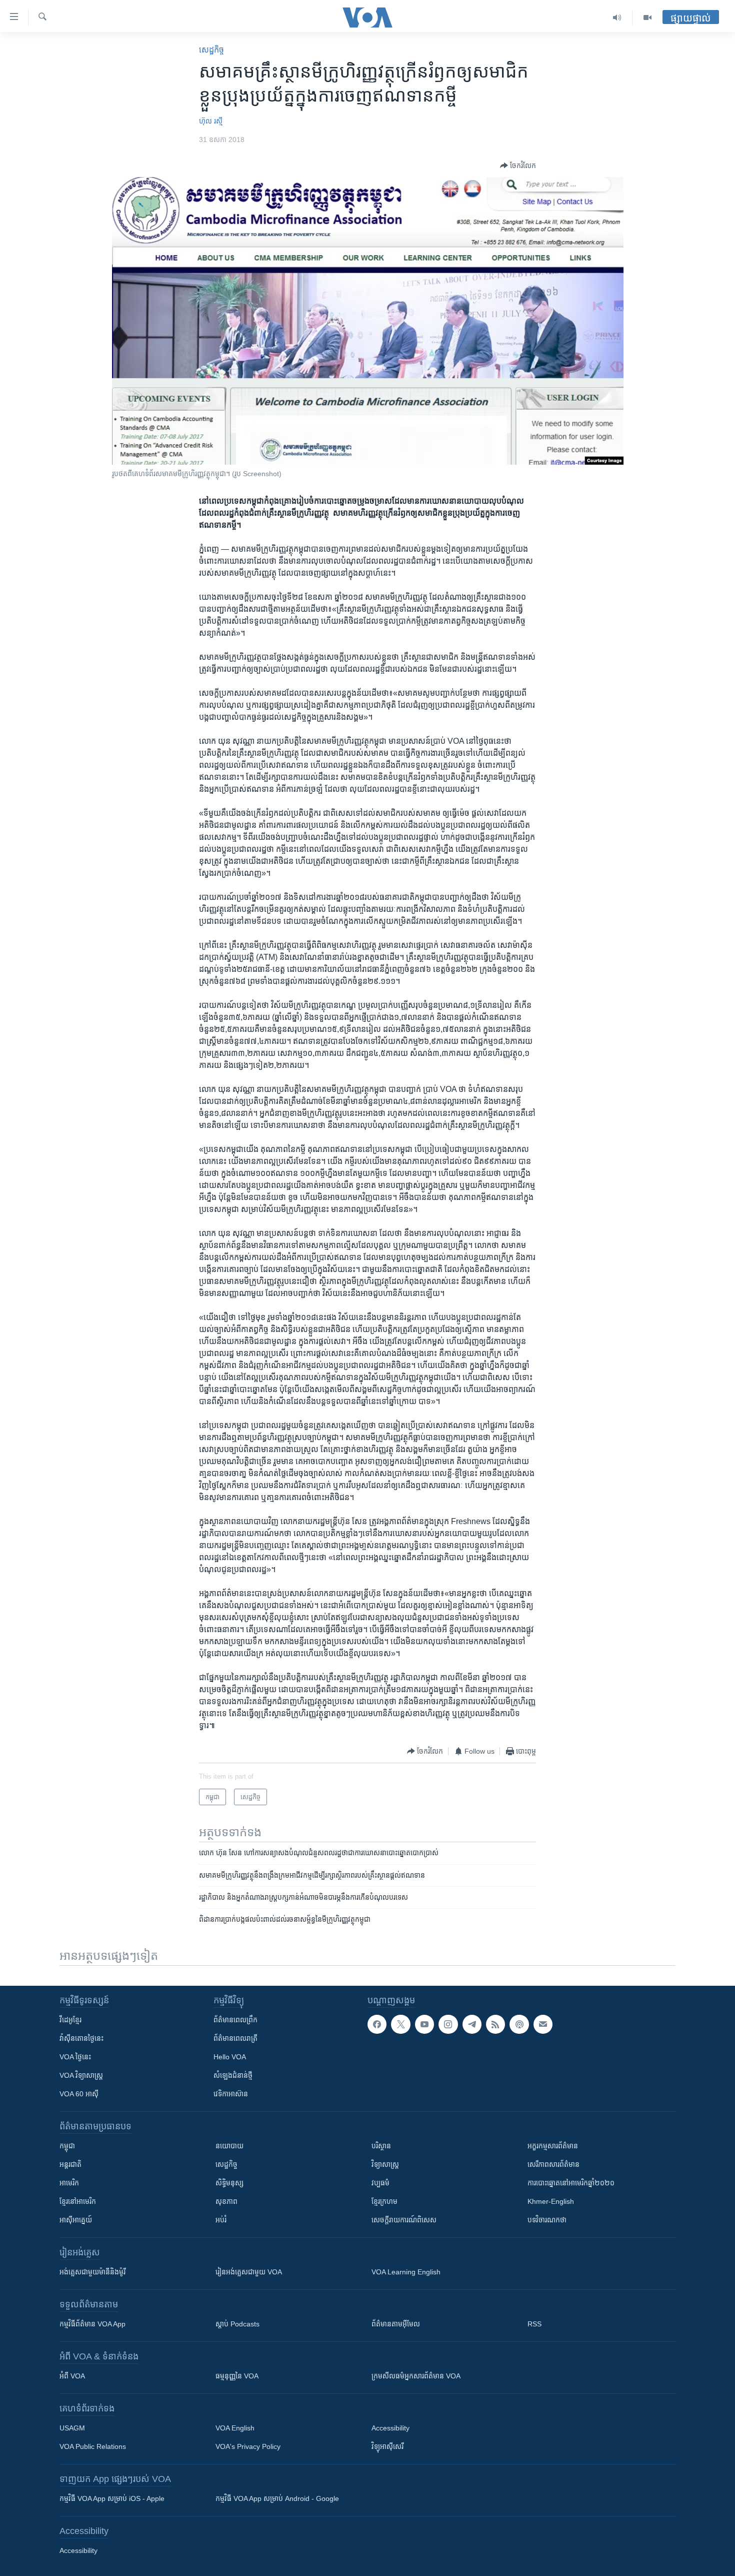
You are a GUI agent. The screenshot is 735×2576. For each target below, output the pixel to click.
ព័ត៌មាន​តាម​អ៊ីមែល (396, 2324)
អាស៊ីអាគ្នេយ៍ (76, 2220)
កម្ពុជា (67, 2146)
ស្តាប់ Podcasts (237, 2324)
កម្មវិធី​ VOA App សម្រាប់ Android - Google (277, 2498)
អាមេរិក (69, 2183)
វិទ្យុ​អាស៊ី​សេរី (387, 2446)
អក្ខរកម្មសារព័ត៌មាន (553, 2146)
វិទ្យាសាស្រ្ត (385, 2164)
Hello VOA (230, 2057)
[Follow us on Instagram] (448, 2024)
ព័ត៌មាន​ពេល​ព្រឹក (235, 2020)
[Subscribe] (543, 2024)
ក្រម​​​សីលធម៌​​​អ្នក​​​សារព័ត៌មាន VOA (416, 2376)
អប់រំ (221, 2220)
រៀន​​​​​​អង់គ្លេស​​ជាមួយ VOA (249, 2272)
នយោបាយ (229, 2146)
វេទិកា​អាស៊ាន (231, 2094)
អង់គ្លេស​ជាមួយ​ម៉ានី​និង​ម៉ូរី (92, 2272)
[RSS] (495, 2024)
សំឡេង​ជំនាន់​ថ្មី (233, 2075)
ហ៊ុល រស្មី (211, 121)
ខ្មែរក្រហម (384, 2201)
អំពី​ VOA (72, 2376)
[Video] (647, 18)
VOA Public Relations (93, 2446)
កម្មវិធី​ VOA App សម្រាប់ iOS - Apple (112, 2498)
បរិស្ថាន (381, 2146)
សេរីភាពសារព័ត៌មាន (553, 2164)
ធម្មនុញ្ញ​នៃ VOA (237, 2376)
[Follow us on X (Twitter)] (400, 2024)
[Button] (518, 166)
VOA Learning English (406, 2272)
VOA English (235, 2428)
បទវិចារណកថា (547, 2220)
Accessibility (390, 2428)
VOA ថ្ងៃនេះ (75, 2057)
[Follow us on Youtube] (424, 2024)
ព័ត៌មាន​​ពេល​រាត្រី (235, 2038)
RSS (534, 2324)
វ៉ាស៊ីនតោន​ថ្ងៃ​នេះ (81, 2038)
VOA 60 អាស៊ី (79, 2094)
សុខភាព (226, 2201)
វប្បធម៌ (380, 2183)
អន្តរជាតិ (70, 2164)
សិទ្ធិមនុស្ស (229, 2183)
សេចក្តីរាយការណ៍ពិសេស (404, 2220)
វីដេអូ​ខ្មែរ (70, 2020)
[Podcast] (519, 2024)
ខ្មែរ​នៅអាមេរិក (78, 2201)
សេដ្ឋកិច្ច (211, 50)
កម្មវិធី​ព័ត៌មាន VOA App (92, 2324)
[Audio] (617, 18)
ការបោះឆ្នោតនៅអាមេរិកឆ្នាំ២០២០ (571, 2183)
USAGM (72, 2428)
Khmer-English (551, 2201)
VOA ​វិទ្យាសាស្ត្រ (81, 2075)
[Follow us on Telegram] (472, 2024)
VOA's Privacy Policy (248, 2446)
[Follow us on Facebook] (377, 2024)
